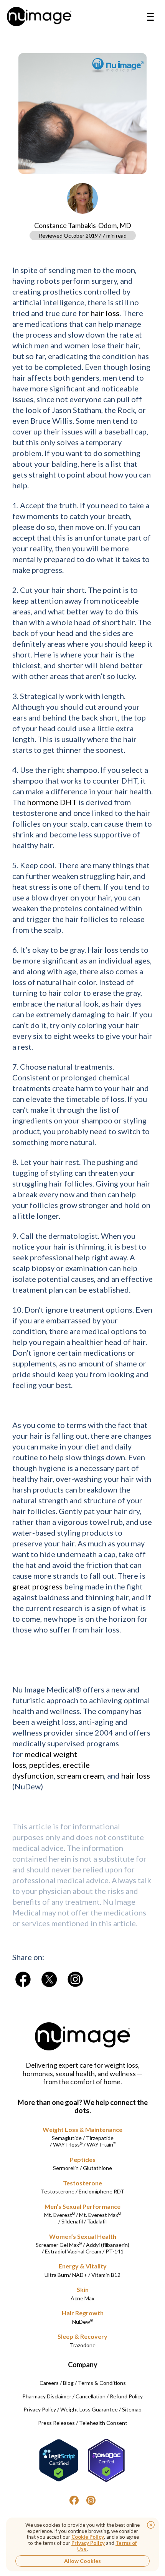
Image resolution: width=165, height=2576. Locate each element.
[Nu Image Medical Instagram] (91, 2500)
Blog (68, 2383)
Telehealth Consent (103, 2423)
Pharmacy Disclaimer (47, 2396)
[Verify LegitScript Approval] (59, 2460)
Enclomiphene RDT (101, 2191)
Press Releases (56, 2423)
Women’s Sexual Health (83, 2236)
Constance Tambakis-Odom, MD (83, 225)
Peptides (83, 2159)
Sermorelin (66, 2168)
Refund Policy (126, 2396)
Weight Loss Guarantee (89, 2409)
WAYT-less (68, 2144)
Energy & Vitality (83, 2266)
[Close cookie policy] (151, 2525)
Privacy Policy (40, 2409)
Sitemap (132, 2409)
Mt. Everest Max (100, 2215)
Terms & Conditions (102, 2383)
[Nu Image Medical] (23, 1979)
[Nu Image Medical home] (39, 17)
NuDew (82, 2322)
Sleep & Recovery (82, 2336)
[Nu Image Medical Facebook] (74, 2500)
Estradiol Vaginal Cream (73, 2251)
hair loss (105, 313)
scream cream (80, 1776)
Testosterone (82, 2183)
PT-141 (115, 2251)
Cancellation (91, 2396)
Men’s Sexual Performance (82, 2206)
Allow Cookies (82, 2561)
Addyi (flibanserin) (108, 2245)
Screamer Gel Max (59, 2245)
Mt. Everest (59, 2215)
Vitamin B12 (106, 2275)
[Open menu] (150, 17)
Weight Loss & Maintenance (82, 2129)
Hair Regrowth (83, 2313)
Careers (49, 2383)
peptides (44, 1765)
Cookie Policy (88, 2537)
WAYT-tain (101, 2144)
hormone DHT (52, 802)
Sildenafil (72, 2221)
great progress (37, 1586)
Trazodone (83, 2345)
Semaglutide (67, 2138)
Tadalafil (97, 2221)
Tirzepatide (100, 2138)
